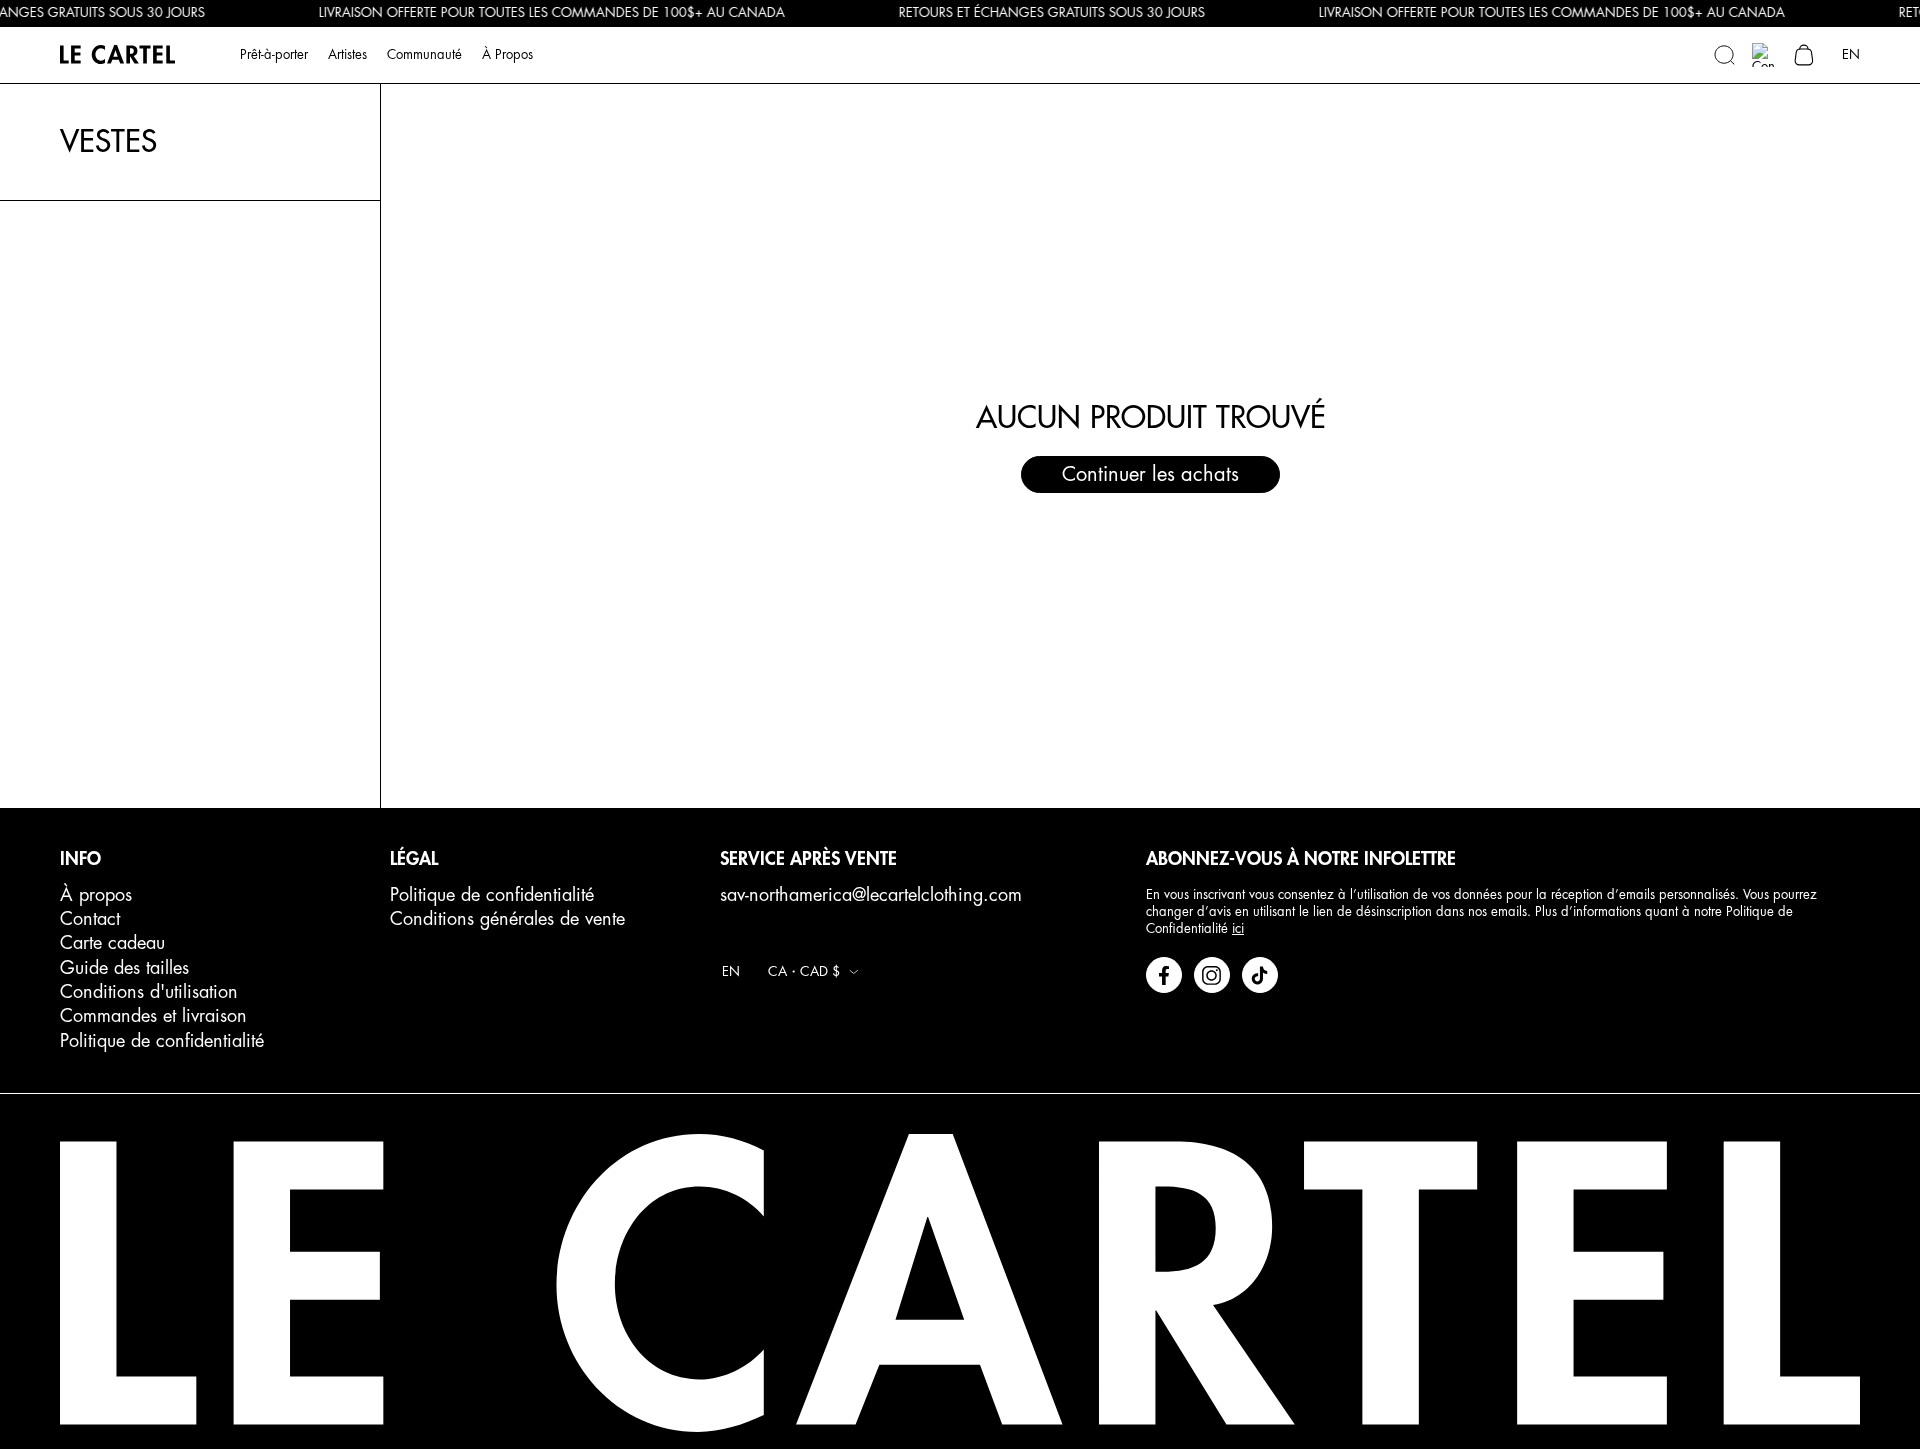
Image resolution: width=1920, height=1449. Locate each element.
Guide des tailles (124, 968)
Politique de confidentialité (162, 1041)
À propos (96, 895)
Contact (90, 919)
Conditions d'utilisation (149, 992)
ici (1238, 928)
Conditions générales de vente (507, 919)
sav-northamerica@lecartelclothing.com (871, 895)
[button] (1724, 55)
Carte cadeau (112, 943)
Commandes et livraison (153, 1016)
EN (1851, 53)
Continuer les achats (1150, 474)
